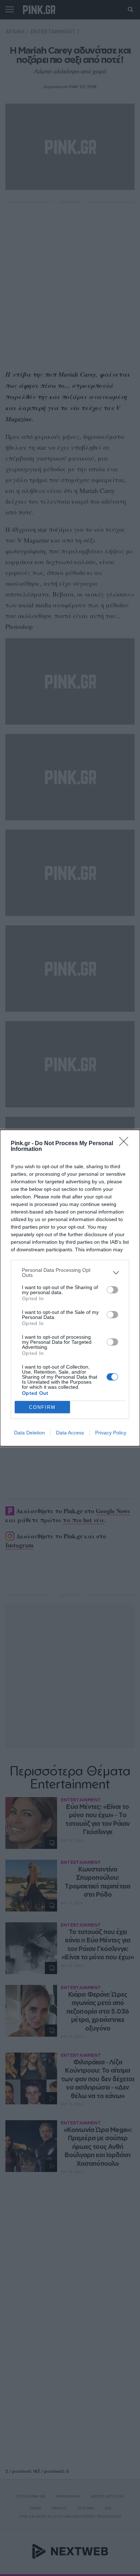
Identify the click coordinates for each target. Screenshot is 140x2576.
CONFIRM (42, 1407)
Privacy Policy (111, 1433)
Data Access (70, 1433)
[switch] (112, 1290)
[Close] (126, 1144)
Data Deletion (29, 1433)
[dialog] (70, 1288)
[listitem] (70, 1273)
